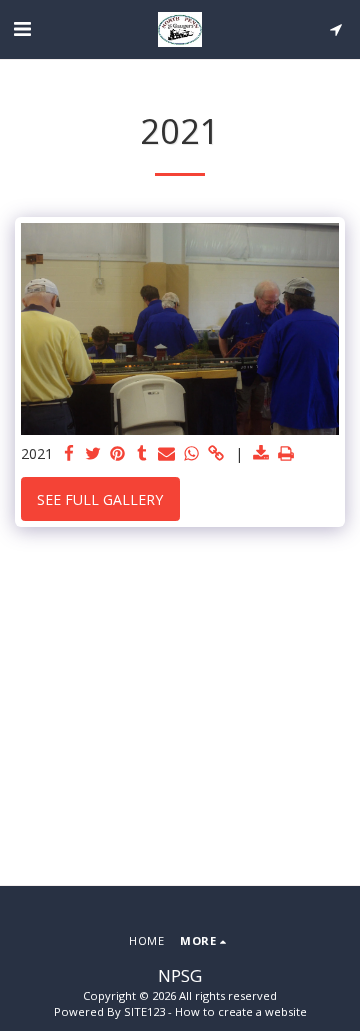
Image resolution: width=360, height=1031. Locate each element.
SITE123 (144, 1011)
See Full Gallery (100, 499)
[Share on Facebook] (69, 454)
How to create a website (241, 1011)
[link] (216, 454)
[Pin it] (118, 454)
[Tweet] (94, 454)
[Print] (286, 454)
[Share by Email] (167, 454)
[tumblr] (143, 454)
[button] (22, 28)
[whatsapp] (192, 454)
